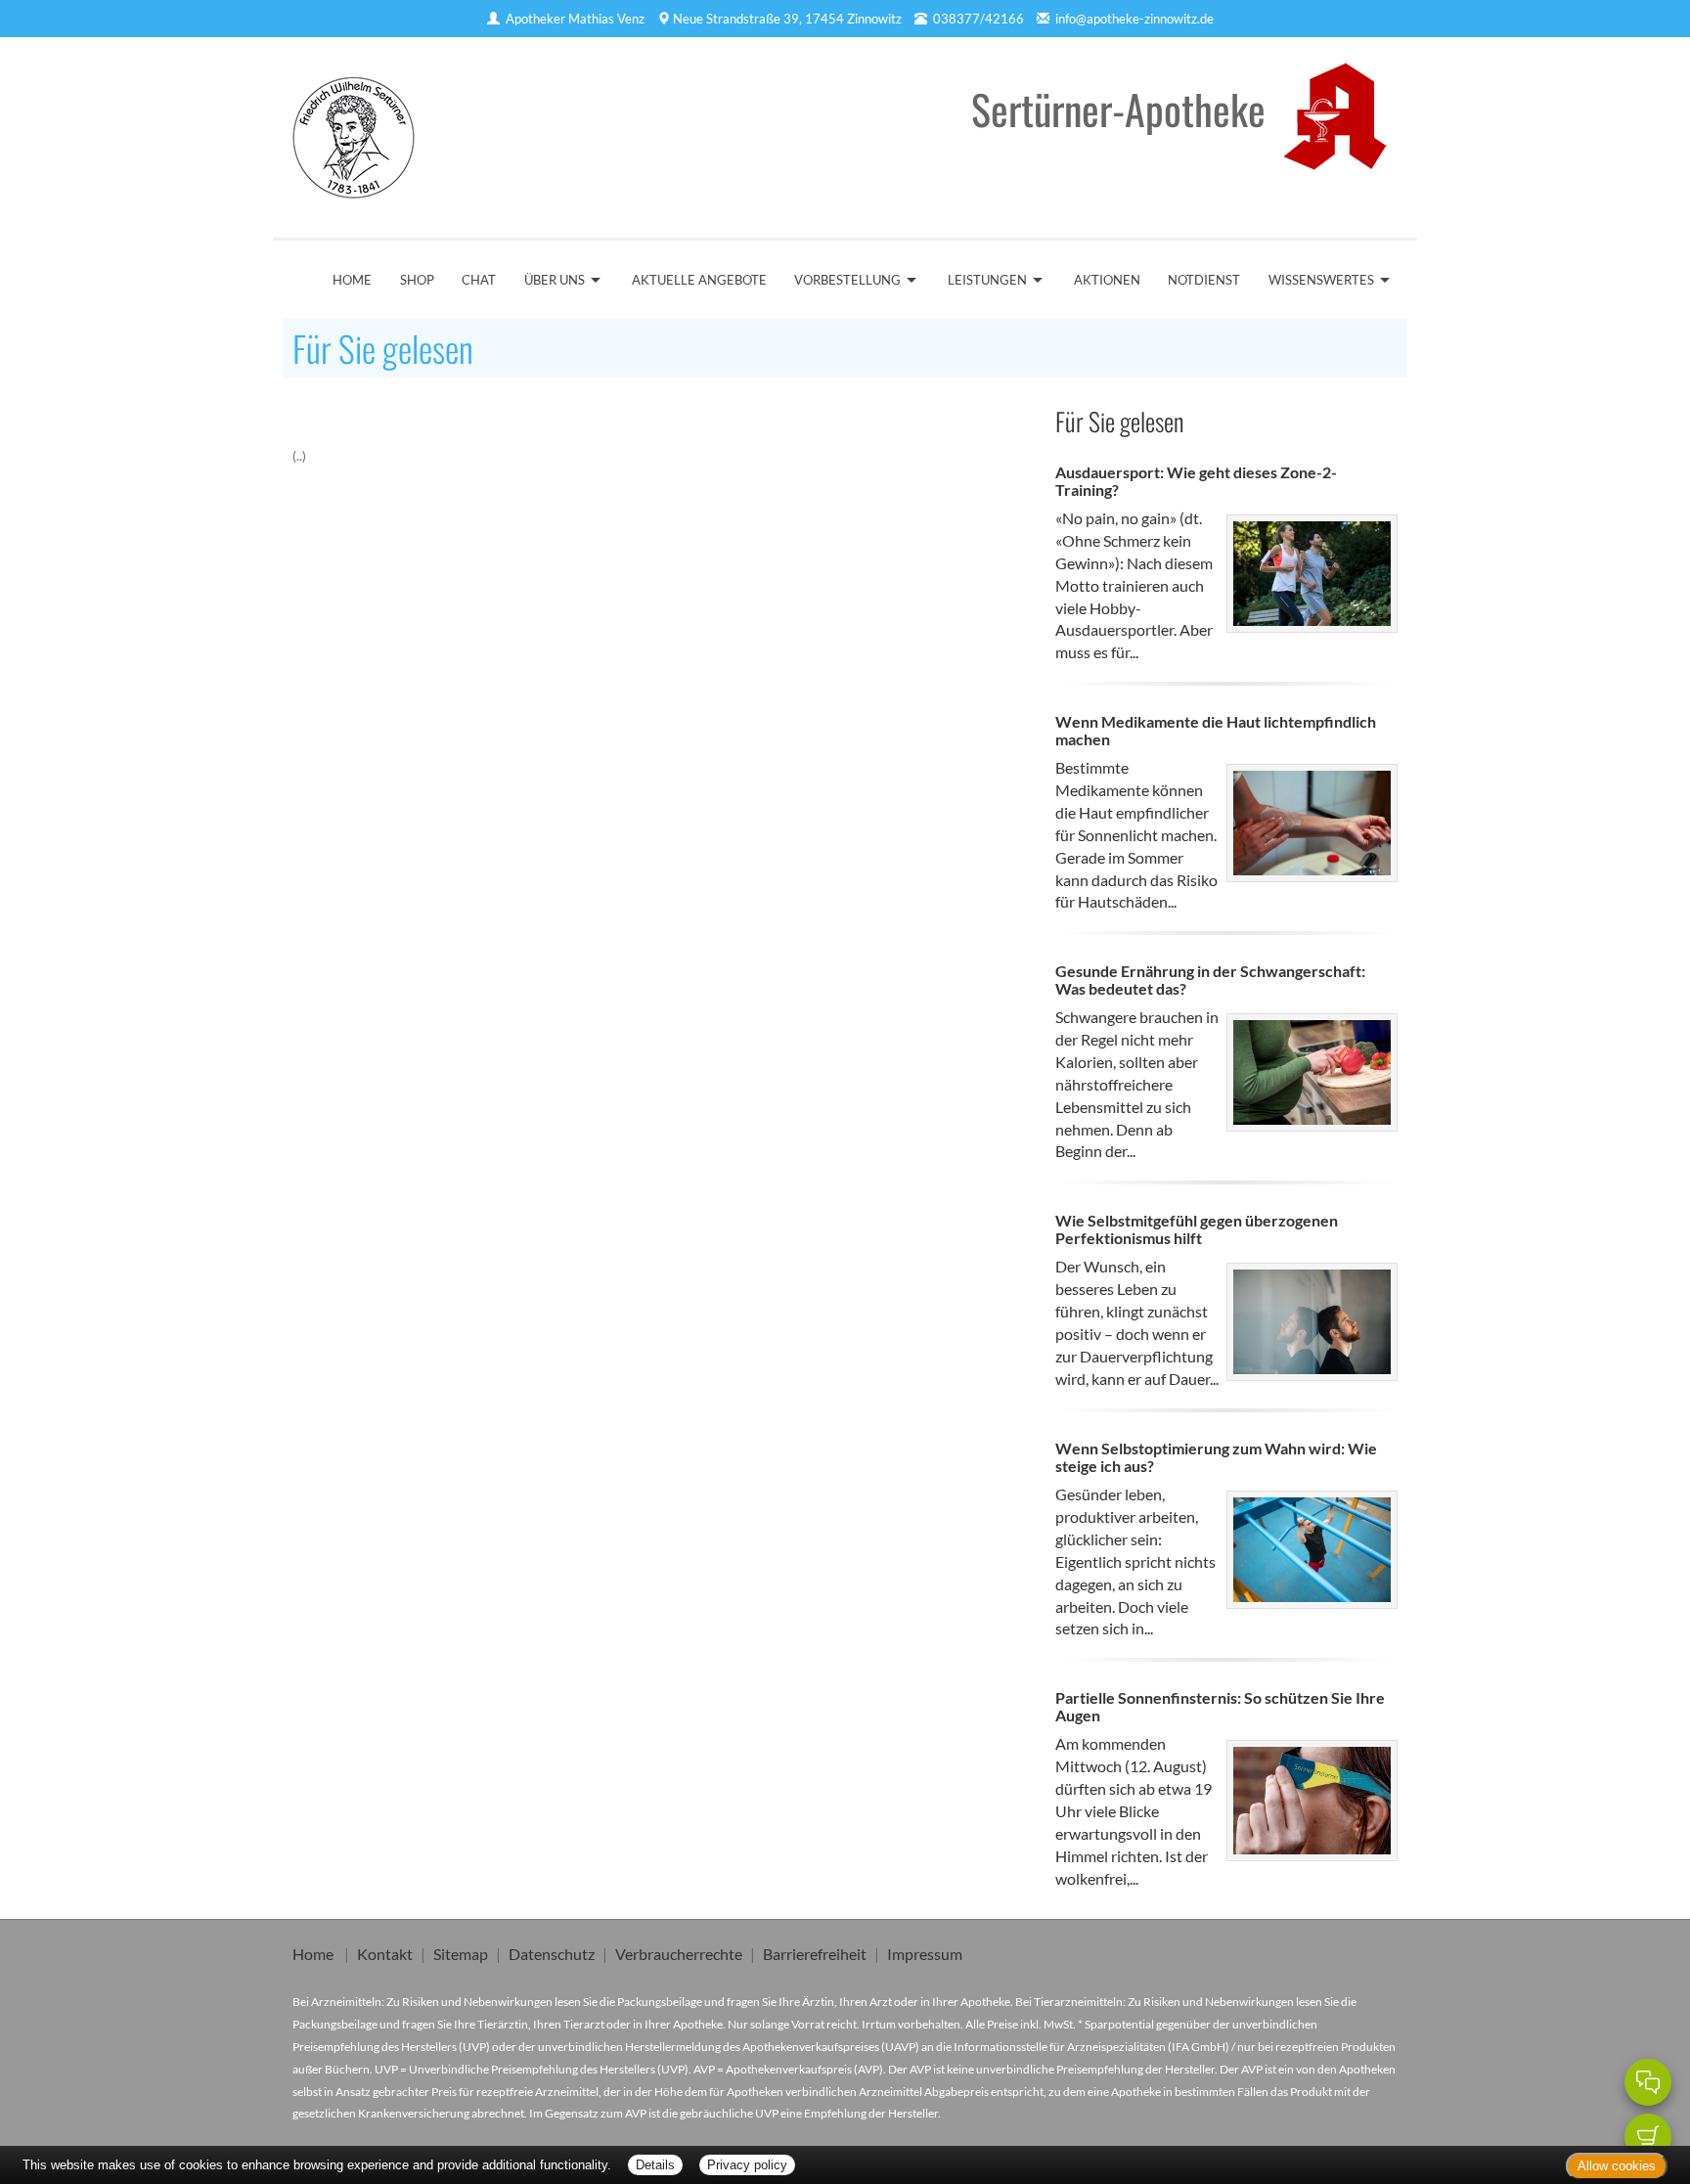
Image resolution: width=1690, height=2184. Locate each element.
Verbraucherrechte (679, 1954)
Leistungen (987, 280)
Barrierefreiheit (815, 1954)
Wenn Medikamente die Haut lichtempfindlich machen (1216, 730)
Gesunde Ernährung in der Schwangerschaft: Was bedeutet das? (1210, 980)
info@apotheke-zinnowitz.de (1134, 19)
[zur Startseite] (354, 131)
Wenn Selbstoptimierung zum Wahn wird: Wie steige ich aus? (1216, 1457)
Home (352, 280)
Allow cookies (1617, 2166)
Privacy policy (747, 2165)
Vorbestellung (847, 280)
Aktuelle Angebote (699, 280)
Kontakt (385, 1954)
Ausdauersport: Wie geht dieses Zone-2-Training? (1196, 481)
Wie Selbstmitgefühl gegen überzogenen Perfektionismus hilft (1197, 1229)
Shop (417, 280)
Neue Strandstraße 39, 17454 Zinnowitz (787, 19)
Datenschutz (552, 1954)
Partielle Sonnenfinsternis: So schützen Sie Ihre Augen (1220, 1706)
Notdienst (1204, 280)
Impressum (925, 1954)
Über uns (555, 280)
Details (655, 2165)
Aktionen (1107, 280)
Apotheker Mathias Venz (575, 19)
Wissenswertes (1321, 280)
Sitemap (461, 1954)
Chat (479, 280)
